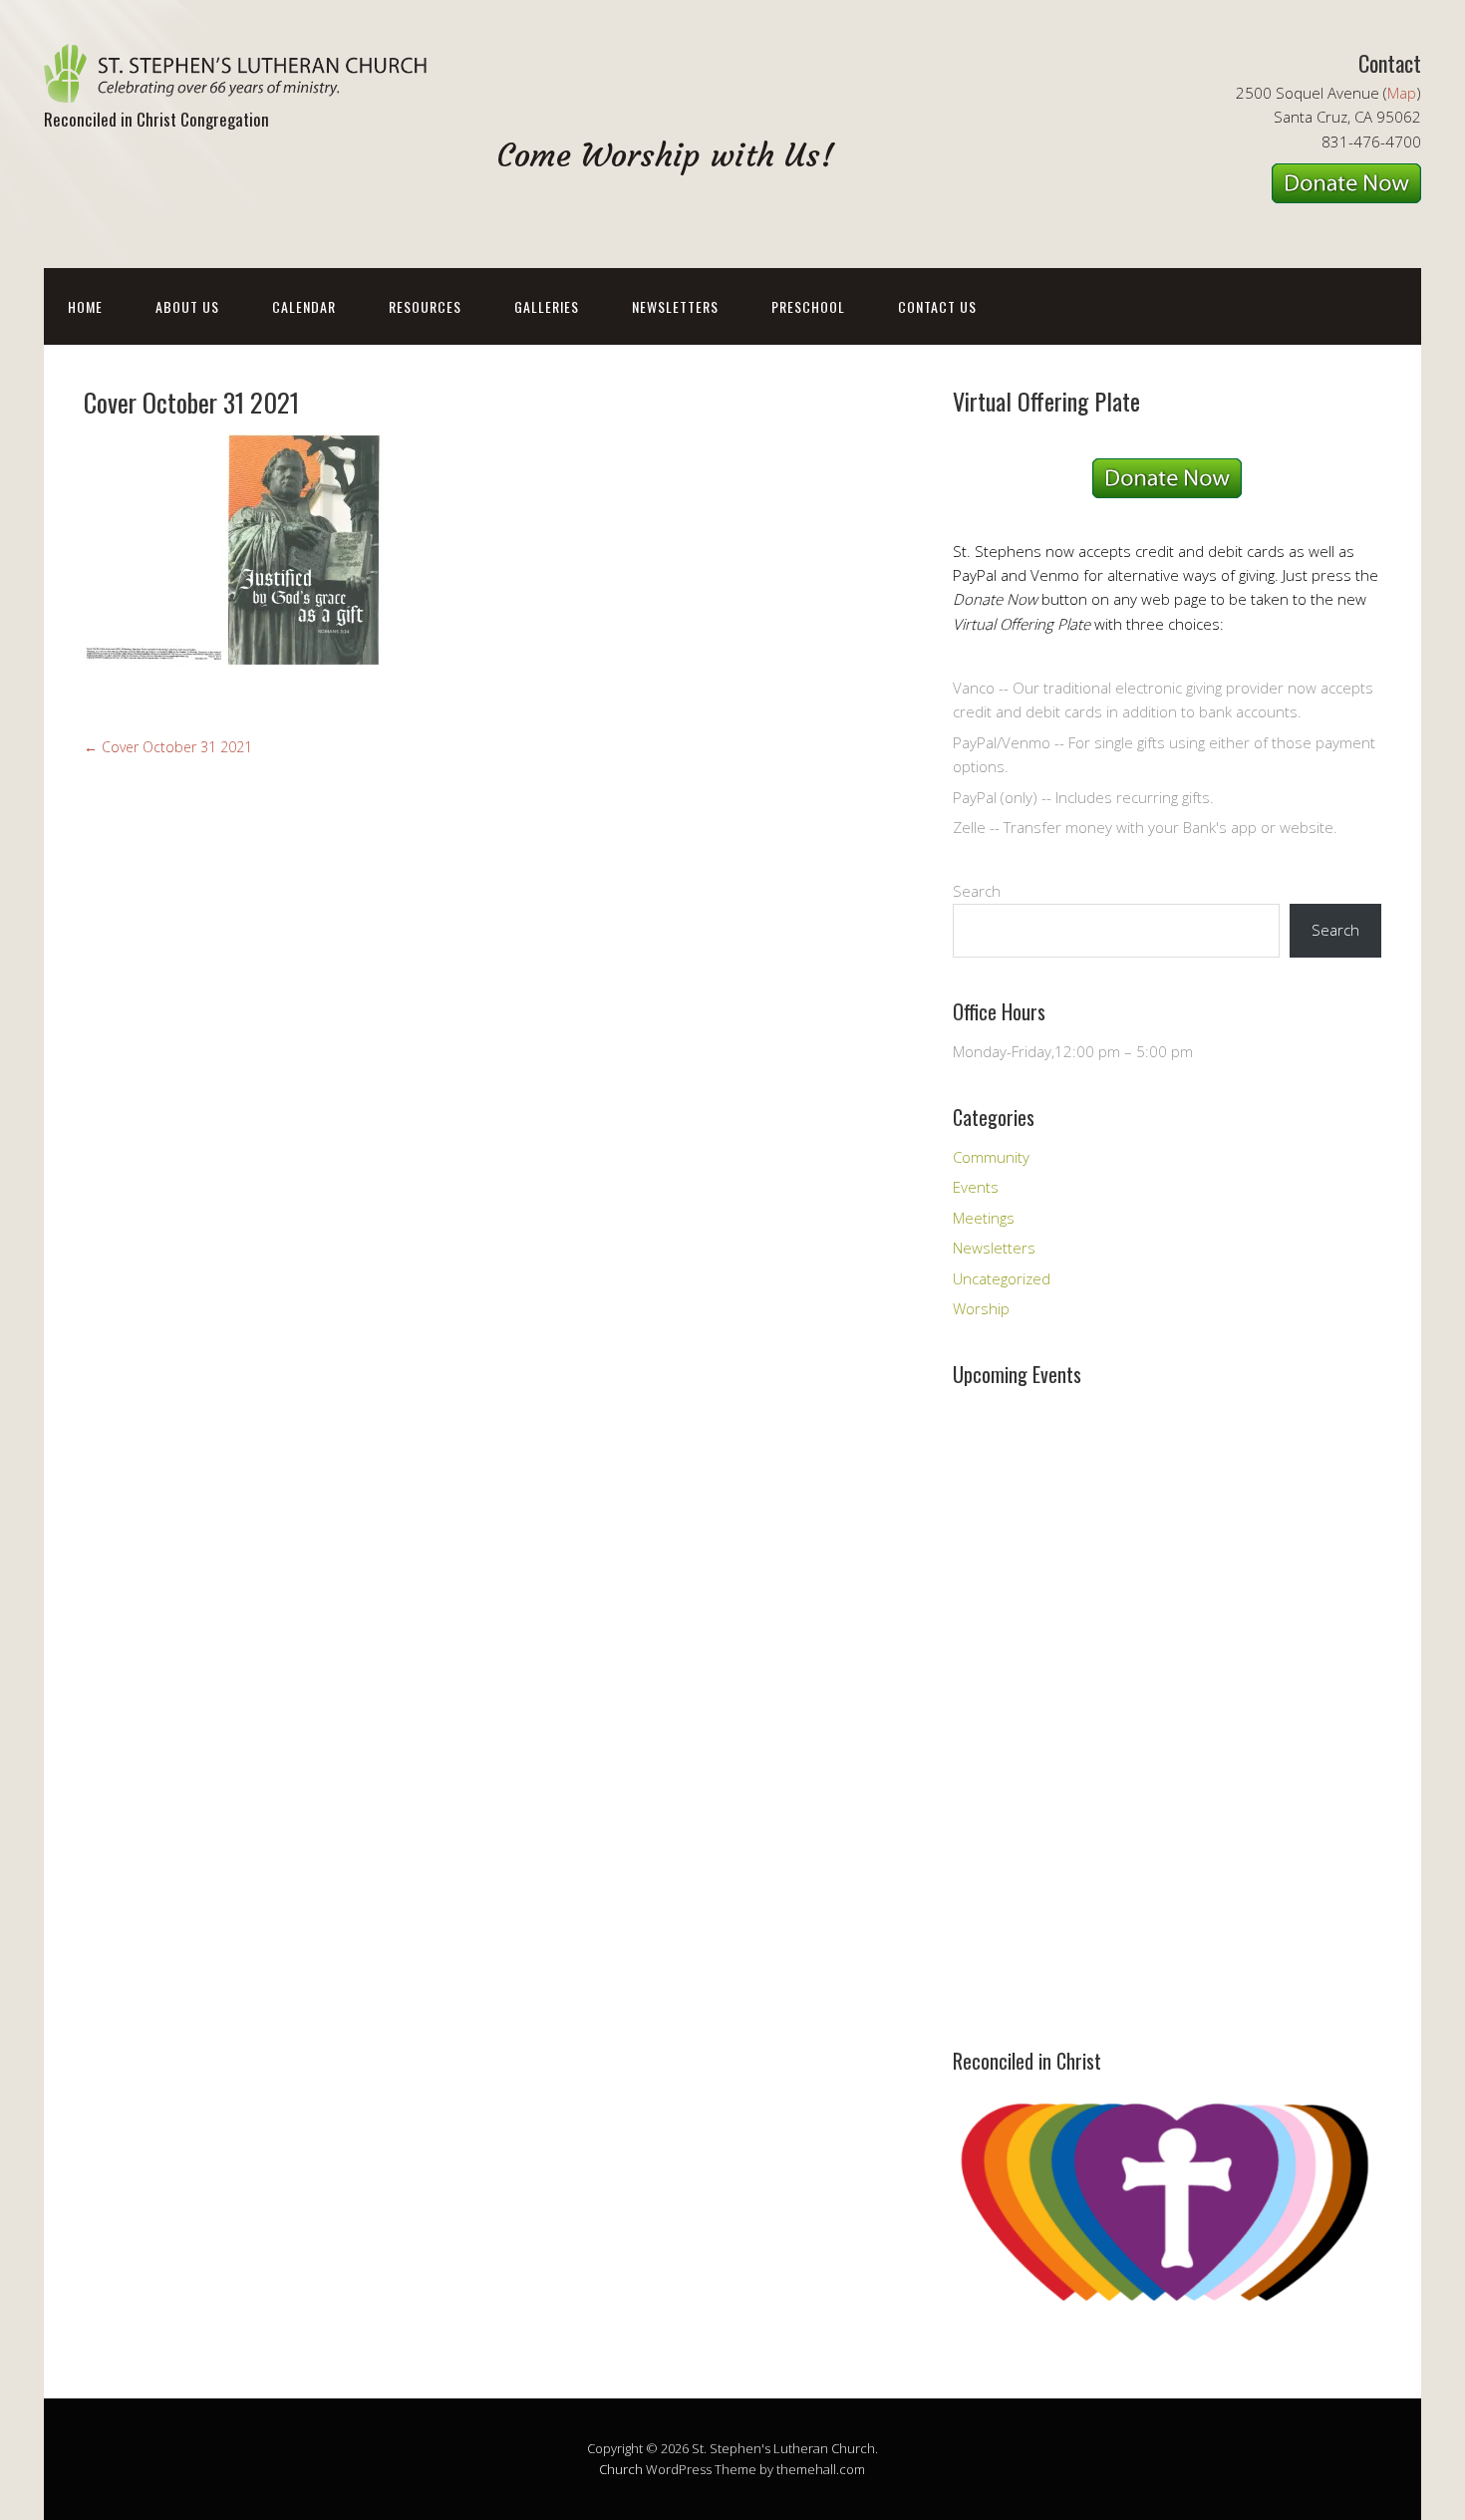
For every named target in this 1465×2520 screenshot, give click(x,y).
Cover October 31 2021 (168, 747)
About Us (187, 306)
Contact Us (937, 306)
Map (1402, 93)
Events (976, 1187)
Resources (425, 306)
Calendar (304, 306)
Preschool (808, 306)
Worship (981, 1308)
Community (991, 1157)
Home (85, 306)
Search (977, 891)
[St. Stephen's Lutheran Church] (243, 85)
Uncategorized (1002, 1278)
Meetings (984, 1218)
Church (621, 2469)
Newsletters (675, 306)
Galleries (547, 306)
